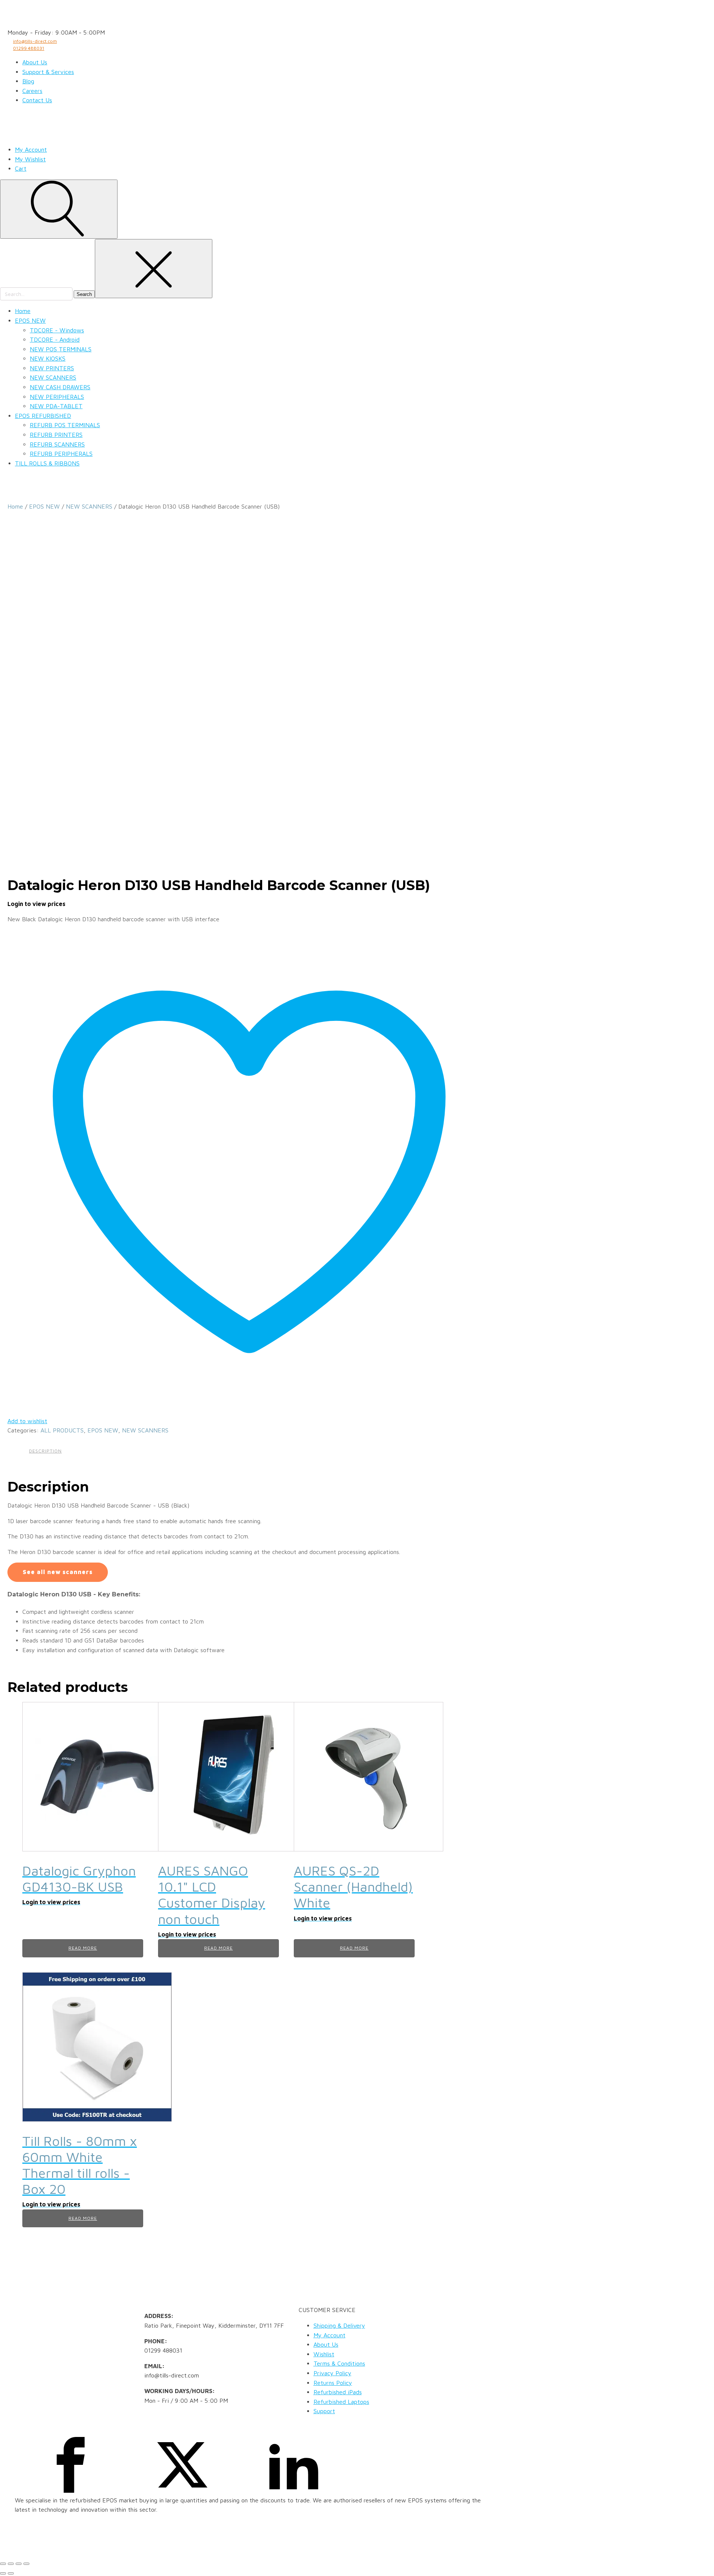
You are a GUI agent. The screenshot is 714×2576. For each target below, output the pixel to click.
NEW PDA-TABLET (56, 406)
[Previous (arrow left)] (3, 2573)
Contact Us (37, 100)
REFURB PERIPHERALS (61, 454)
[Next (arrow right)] (11, 2573)
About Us (35, 62)
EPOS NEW (30, 320)
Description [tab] (45, 1451)
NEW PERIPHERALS (57, 397)
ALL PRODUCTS (62, 1430)
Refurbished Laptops (341, 2402)
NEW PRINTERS (52, 368)
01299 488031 (29, 48)
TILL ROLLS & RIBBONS (47, 463)
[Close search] (154, 269)
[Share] (19, 2564)
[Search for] (37, 294)
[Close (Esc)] (26, 2564)
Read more (83, 1948)
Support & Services (48, 72)
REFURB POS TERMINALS (65, 425)
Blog (28, 81)
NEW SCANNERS (53, 377)
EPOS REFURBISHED (43, 416)
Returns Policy (333, 2383)
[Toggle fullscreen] (11, 2564)
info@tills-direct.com (35, 41)
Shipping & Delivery (339, 2325)
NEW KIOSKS (48, 358)
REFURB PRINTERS (56, 435)
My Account (31, 149)
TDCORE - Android (55, 339)
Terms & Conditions (339, 2363)
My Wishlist (30, 159)
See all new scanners (58, 1572)
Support (324, 2411)
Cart (21, 168)
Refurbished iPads (338, 2392)
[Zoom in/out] (3, 2564)
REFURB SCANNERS (57, 444)
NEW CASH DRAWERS (60, 387)
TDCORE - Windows (57, 330)
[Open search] (59, 209)
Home (23, 311)
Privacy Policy (332, 2373)
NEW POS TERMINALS (61, 349)
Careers (32, 91)
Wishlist (324, 2354)
